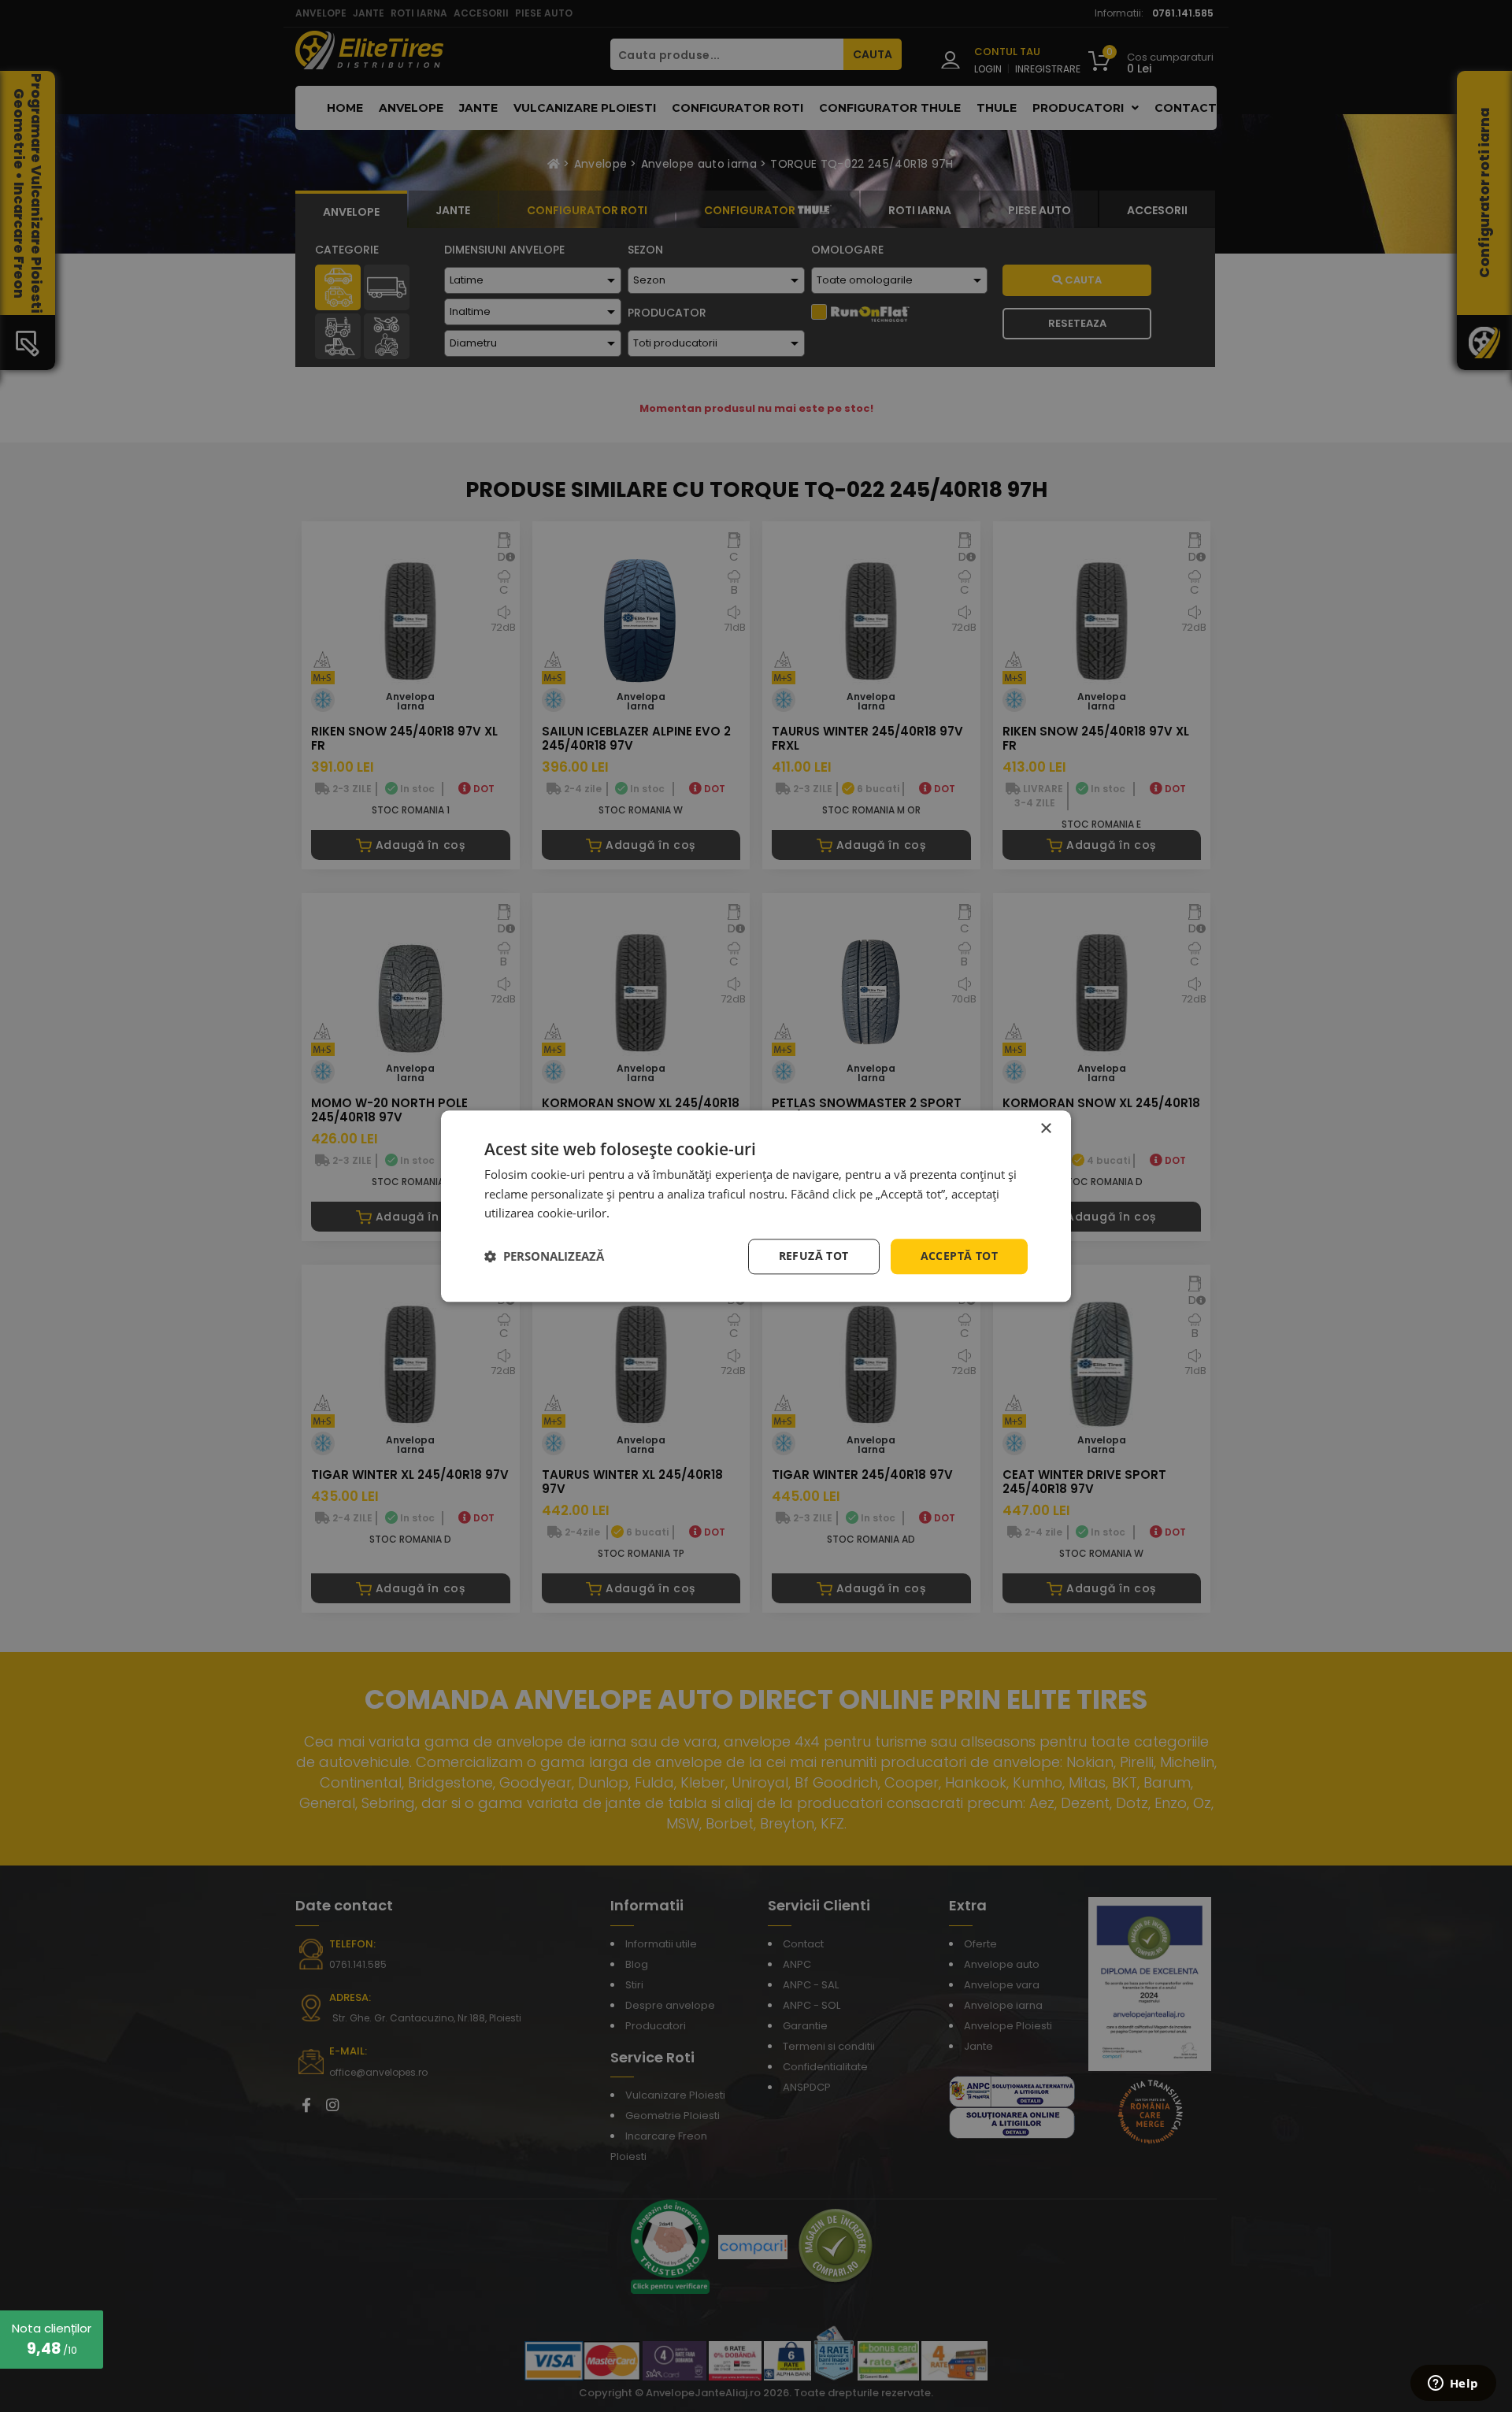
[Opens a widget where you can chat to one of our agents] (1453, 2384)
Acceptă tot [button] (959, 1256)
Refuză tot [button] (814, 1256)
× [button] (1045, 1129)
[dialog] (756, 1206)
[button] (544, 1257)
